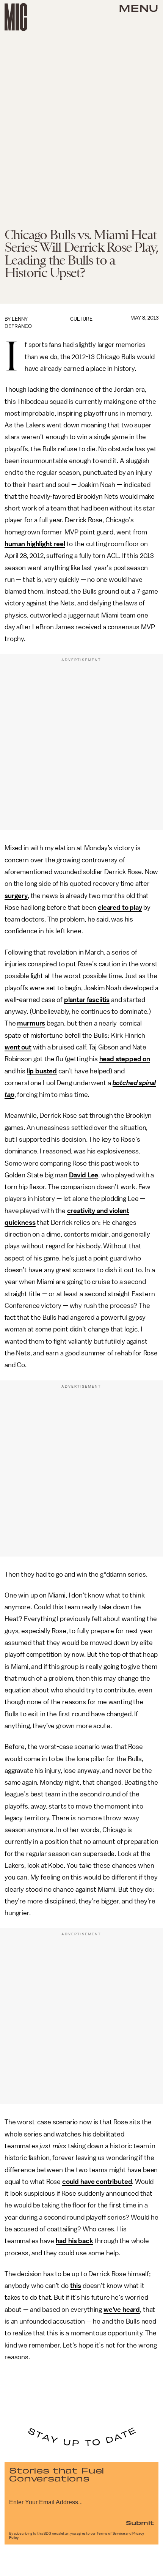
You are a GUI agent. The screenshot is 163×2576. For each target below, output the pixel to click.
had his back (74, 2241)
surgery (16, 896)
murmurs (31, 1023)
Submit (140, 2522)
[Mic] (16, 17)
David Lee (84, 1175)
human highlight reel (35, 544)
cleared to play (120, 908)
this (76, 2286)
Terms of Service (111, 2533)
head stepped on (125, 1059)
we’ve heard (122, 2310)
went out (18, 1047)
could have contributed (97, 2182)
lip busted (42, 1071)
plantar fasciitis (87, 1000)
